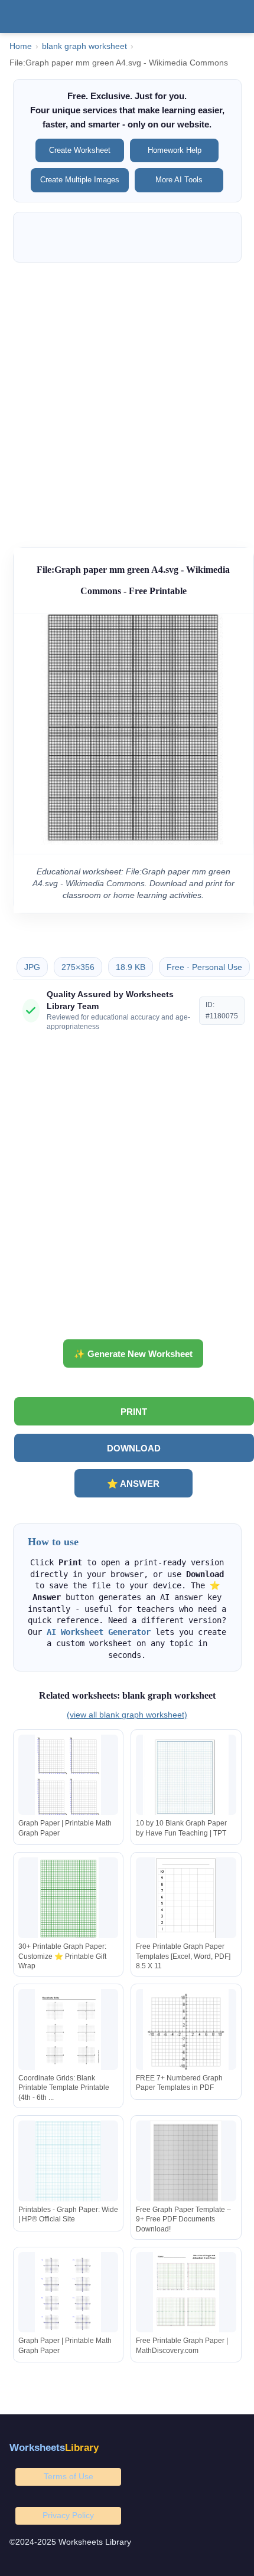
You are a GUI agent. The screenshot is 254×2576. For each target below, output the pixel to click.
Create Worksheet (80, 150)
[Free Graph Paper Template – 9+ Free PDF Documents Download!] (186, 2163)
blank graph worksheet (84, 46)
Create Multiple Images (80, 180)
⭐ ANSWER (133, 1484)
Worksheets (54, 2448)
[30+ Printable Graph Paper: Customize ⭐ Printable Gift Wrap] (69, 1900)
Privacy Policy (68, 2515)
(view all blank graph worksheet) (127, 1715)
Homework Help (175, 150)
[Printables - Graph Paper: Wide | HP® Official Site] (69, 2163)
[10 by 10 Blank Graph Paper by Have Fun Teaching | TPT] (186, 1777)
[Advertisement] (127, 399)
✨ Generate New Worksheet (133, 1354)
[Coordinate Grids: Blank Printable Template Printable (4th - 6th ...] (69, 2032)
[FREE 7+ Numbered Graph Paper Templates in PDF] (186, 2032)
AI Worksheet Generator (99, 1632)
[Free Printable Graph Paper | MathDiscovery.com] (186, 2295)
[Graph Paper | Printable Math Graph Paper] (69, 1777)
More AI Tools (179, 180)
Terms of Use (69, 2476)
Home (21, 46)
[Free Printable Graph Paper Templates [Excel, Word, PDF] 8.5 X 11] (186, 1900)
